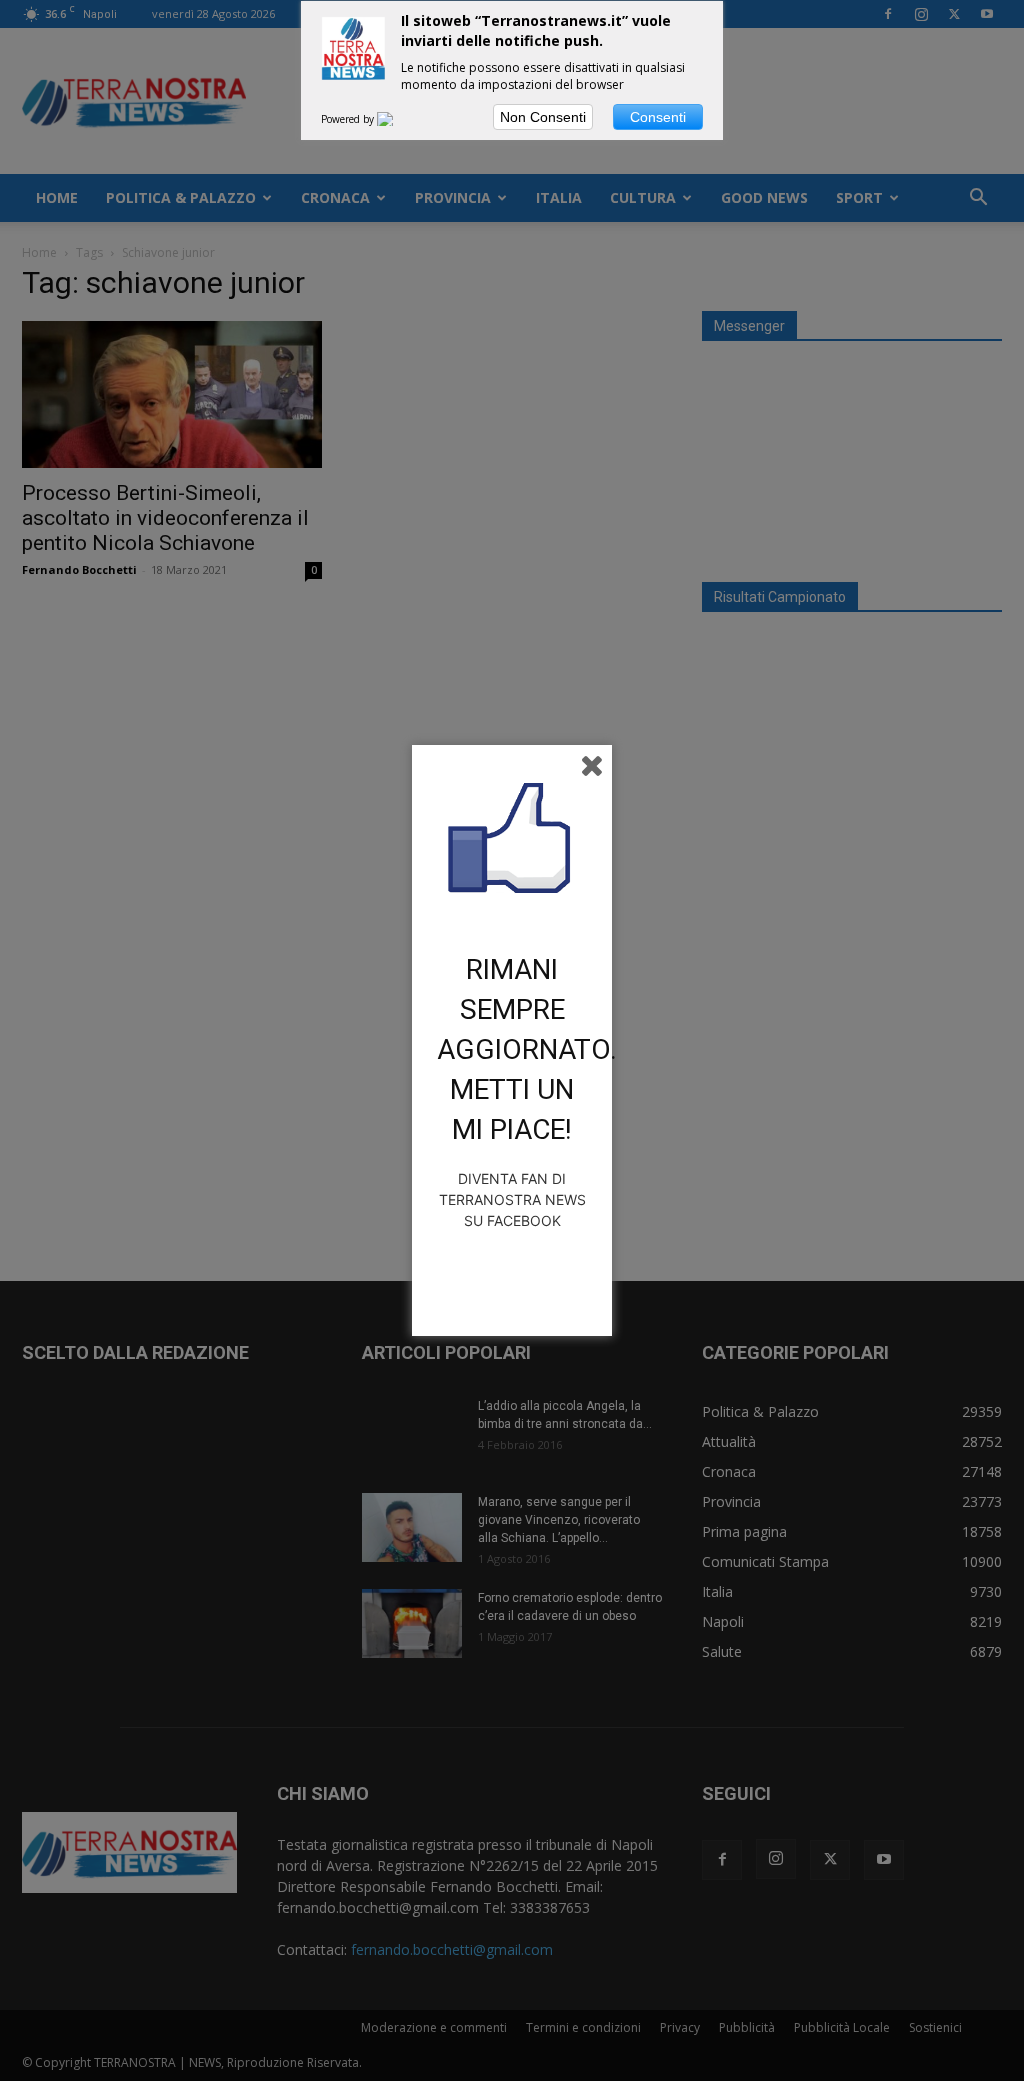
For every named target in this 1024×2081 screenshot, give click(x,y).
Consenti (658, 117)
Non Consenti (543, 117)
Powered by (349, 119)
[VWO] (397, 119)
